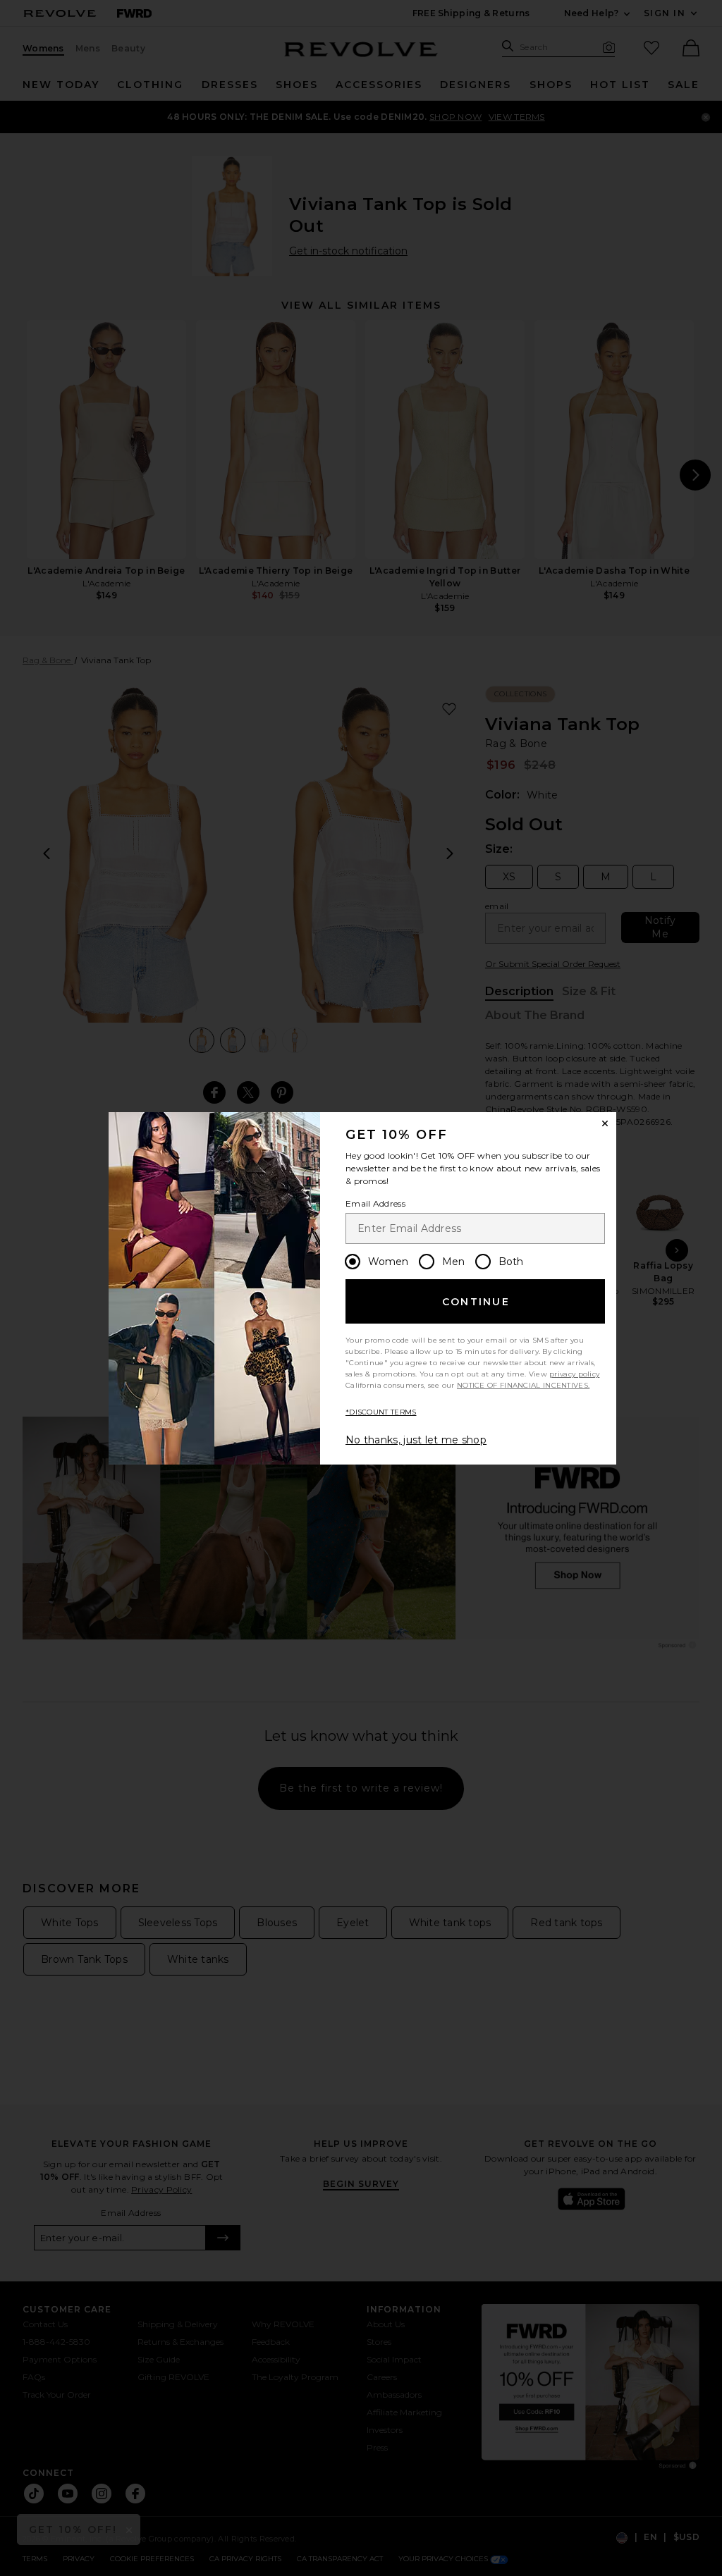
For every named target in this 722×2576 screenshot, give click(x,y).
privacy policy (574, 1374)
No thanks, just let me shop (416, 1440)
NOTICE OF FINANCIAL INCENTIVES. (523, 1385)
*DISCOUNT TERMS (381, 1412)
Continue (476, 1302)
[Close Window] (605, 1123)
